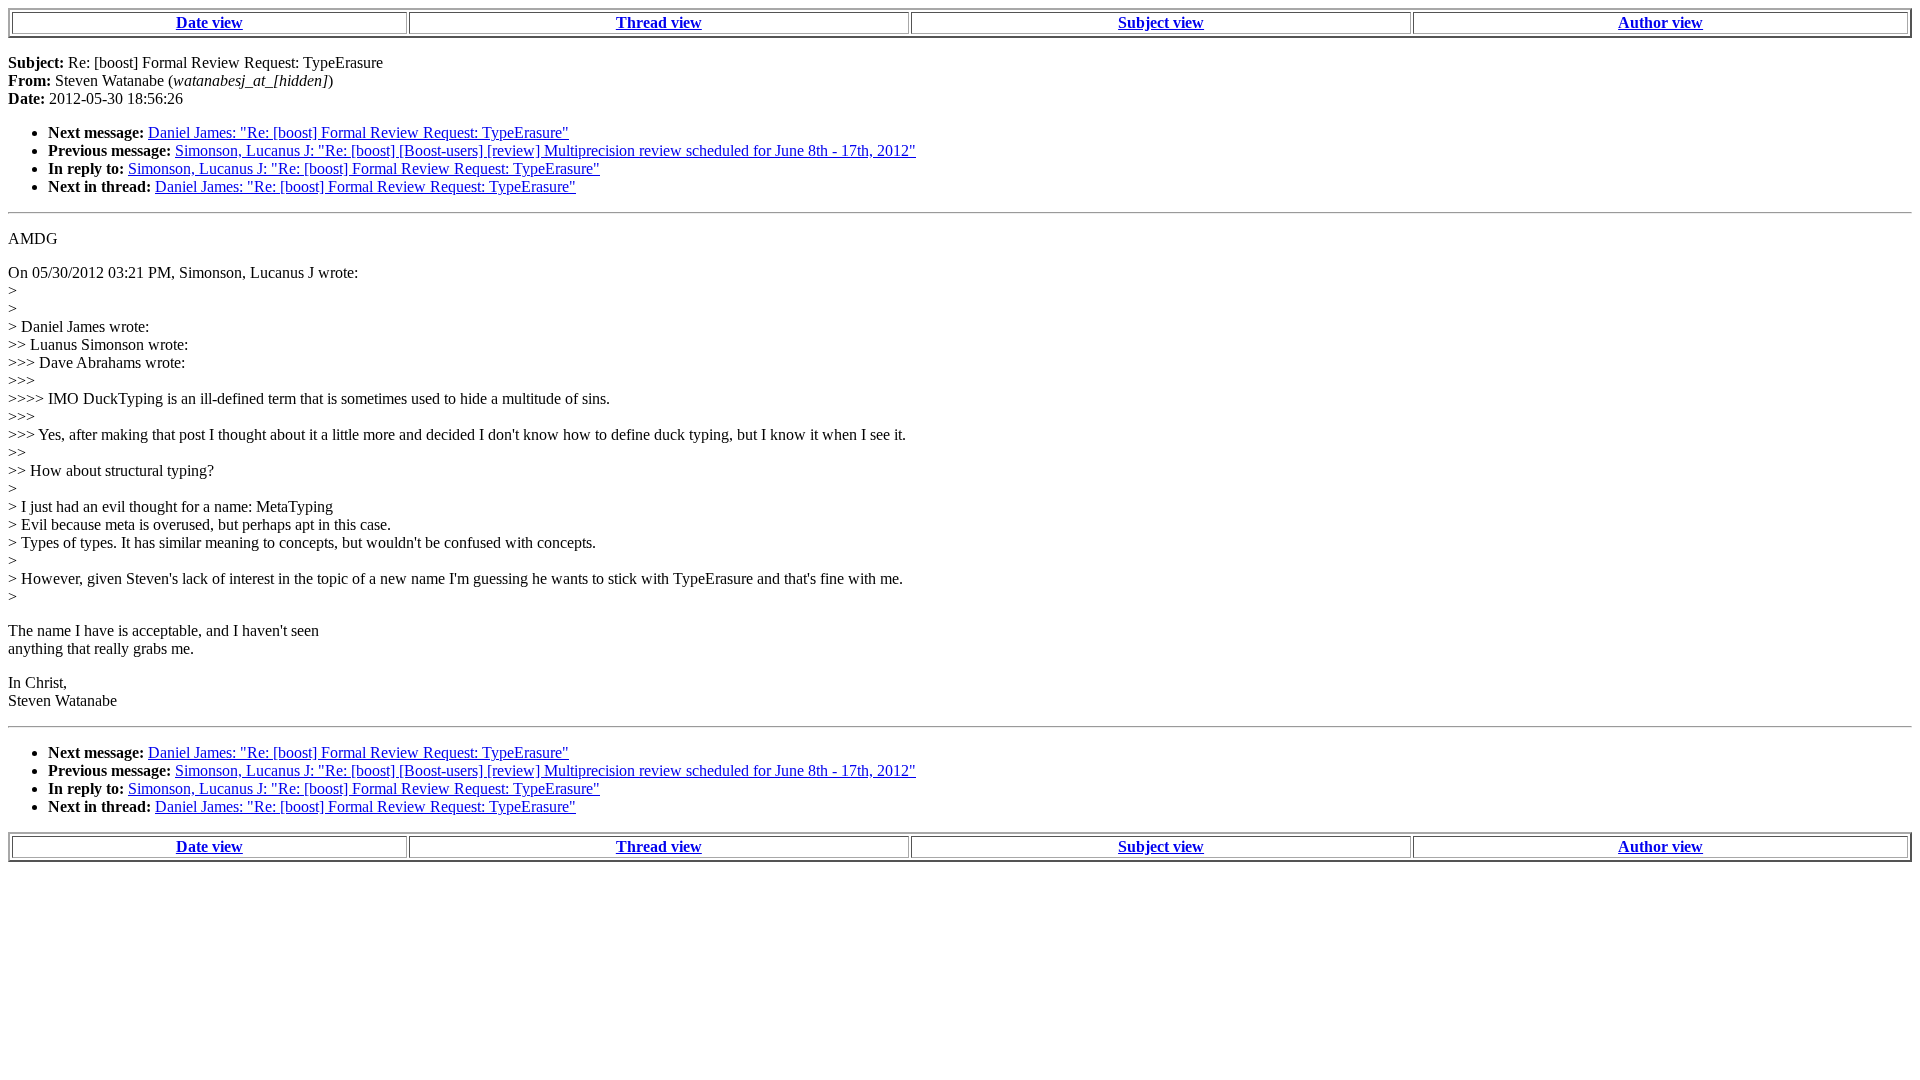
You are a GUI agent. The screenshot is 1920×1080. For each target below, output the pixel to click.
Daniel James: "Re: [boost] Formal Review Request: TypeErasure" (358, 132)
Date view (209, 22)
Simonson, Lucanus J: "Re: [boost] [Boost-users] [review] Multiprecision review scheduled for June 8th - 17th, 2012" (545, 150)
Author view (1660, 22)
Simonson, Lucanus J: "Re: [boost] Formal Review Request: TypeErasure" (364, 168)
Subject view (1161, 22)
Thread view (659, 22)
